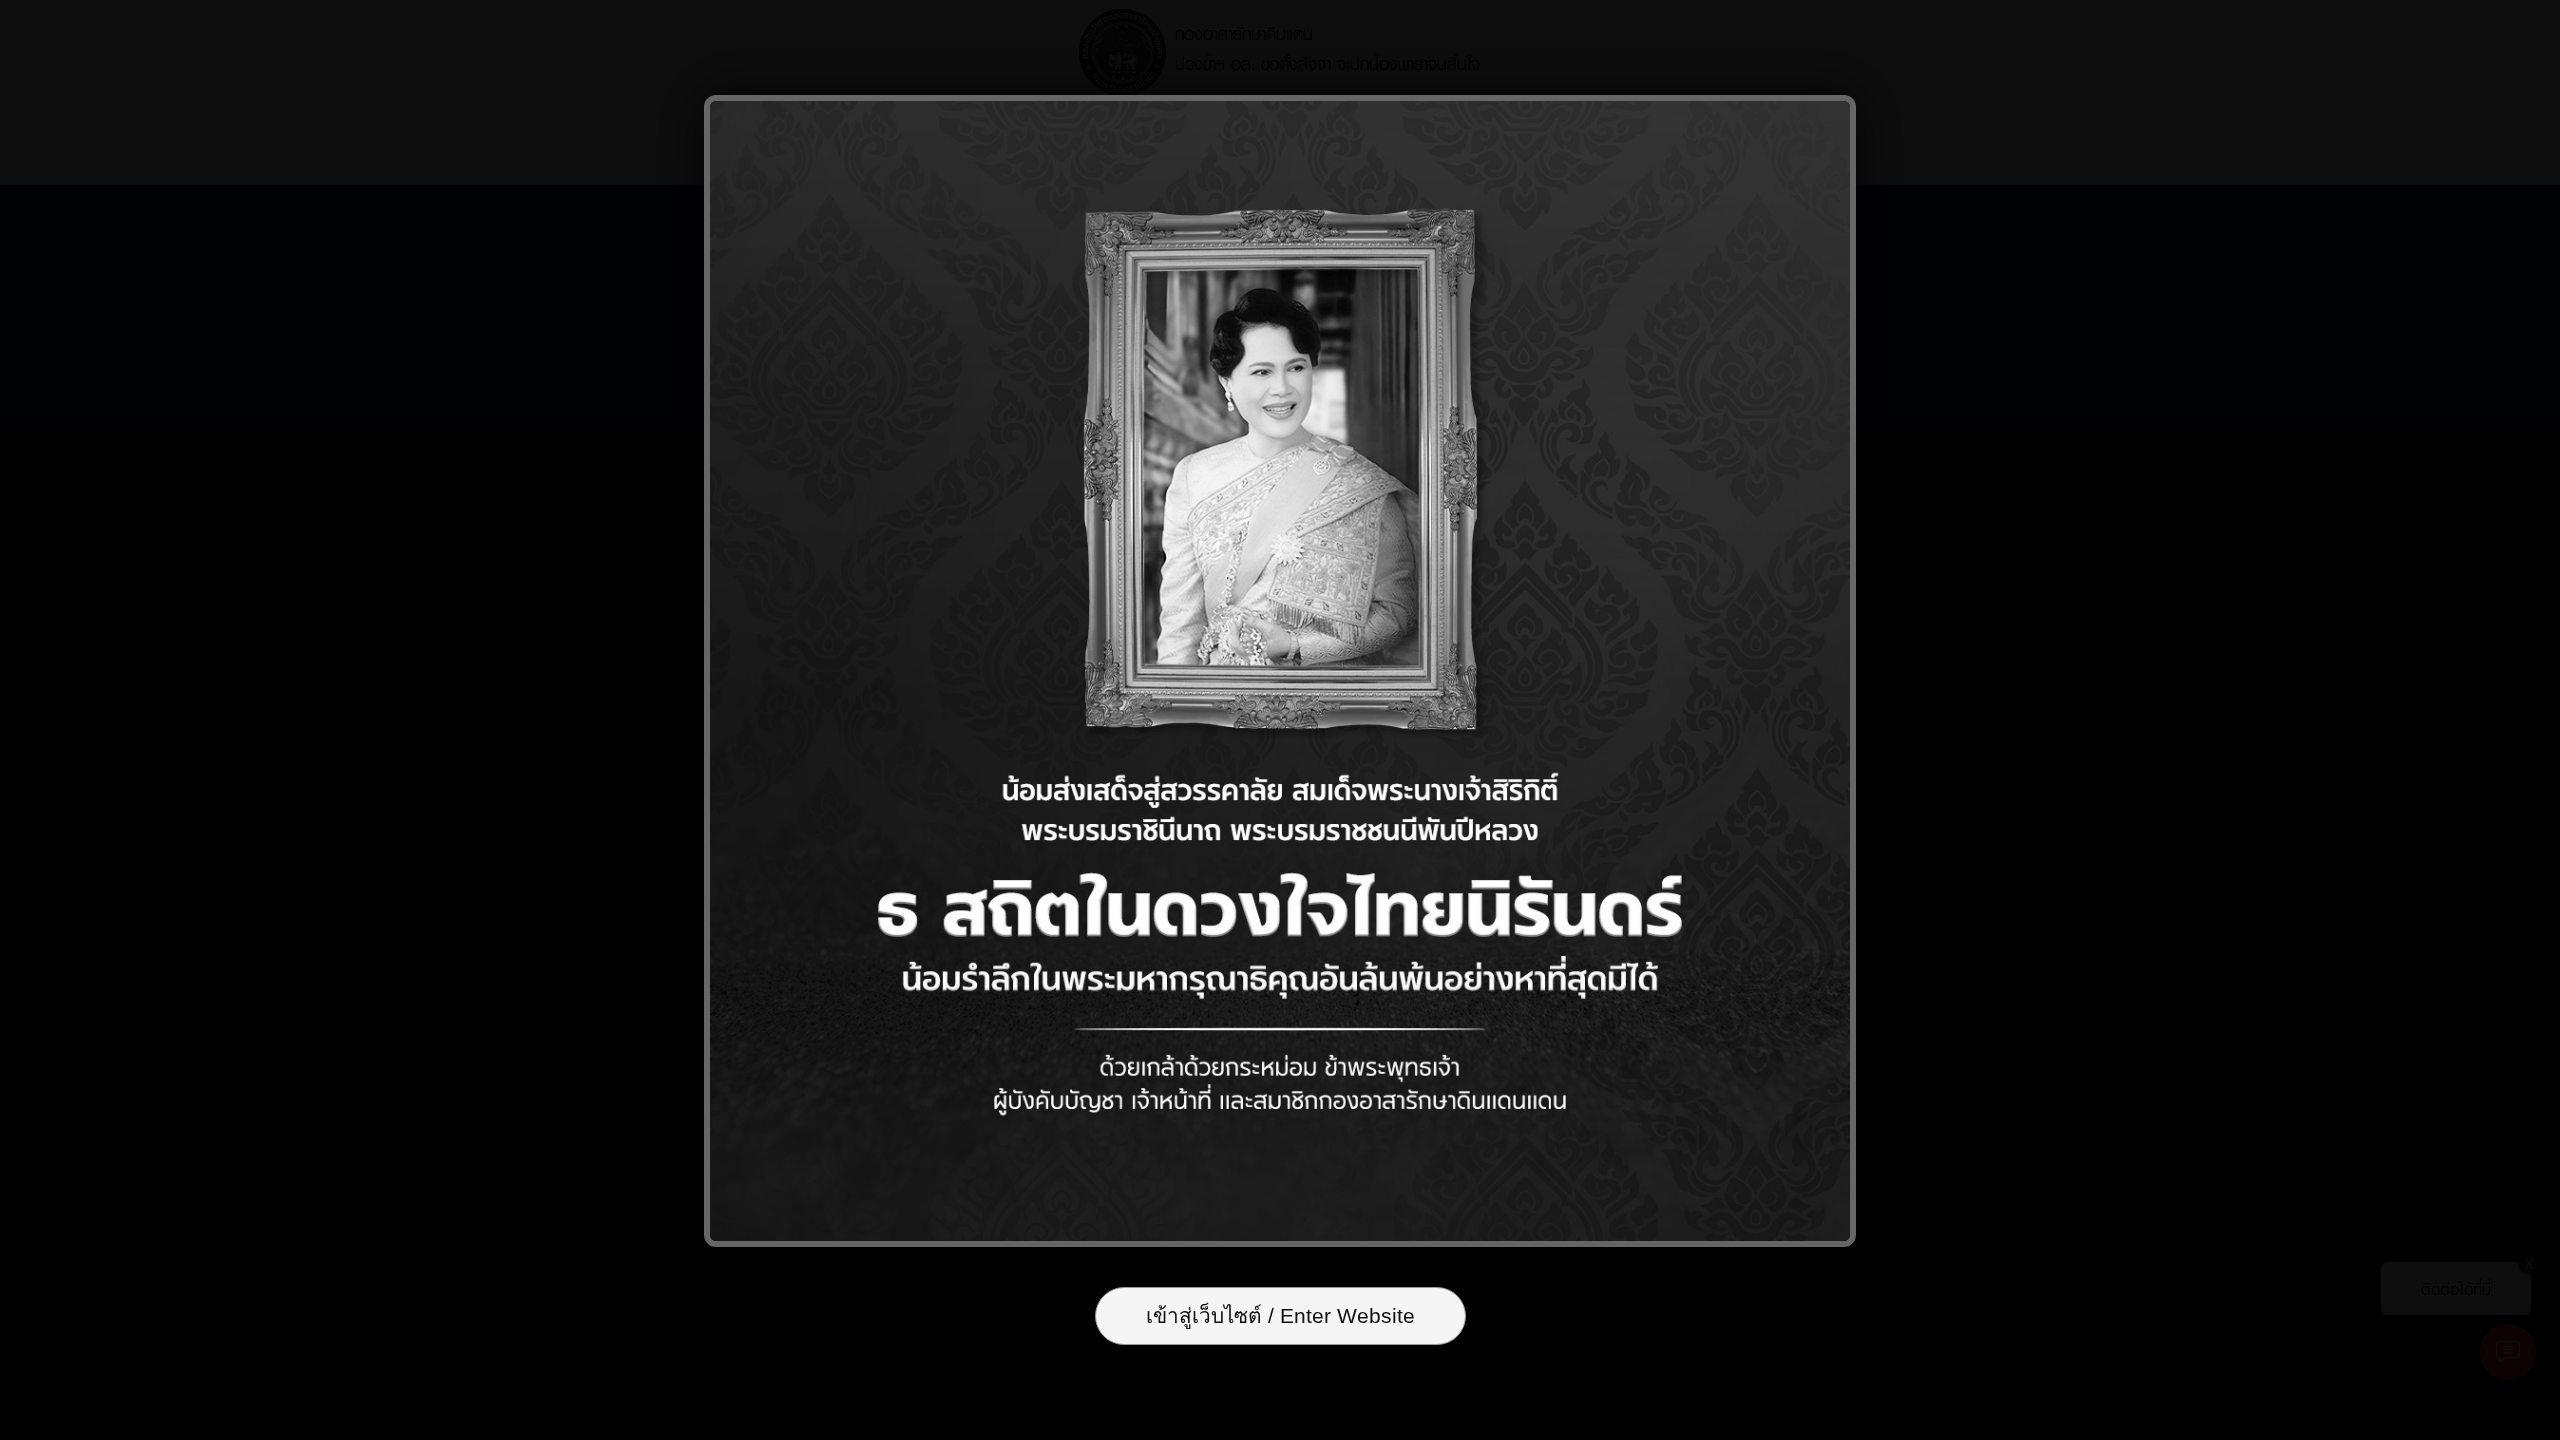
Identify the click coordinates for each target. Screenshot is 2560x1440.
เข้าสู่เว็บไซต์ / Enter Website (1280, 1315)
